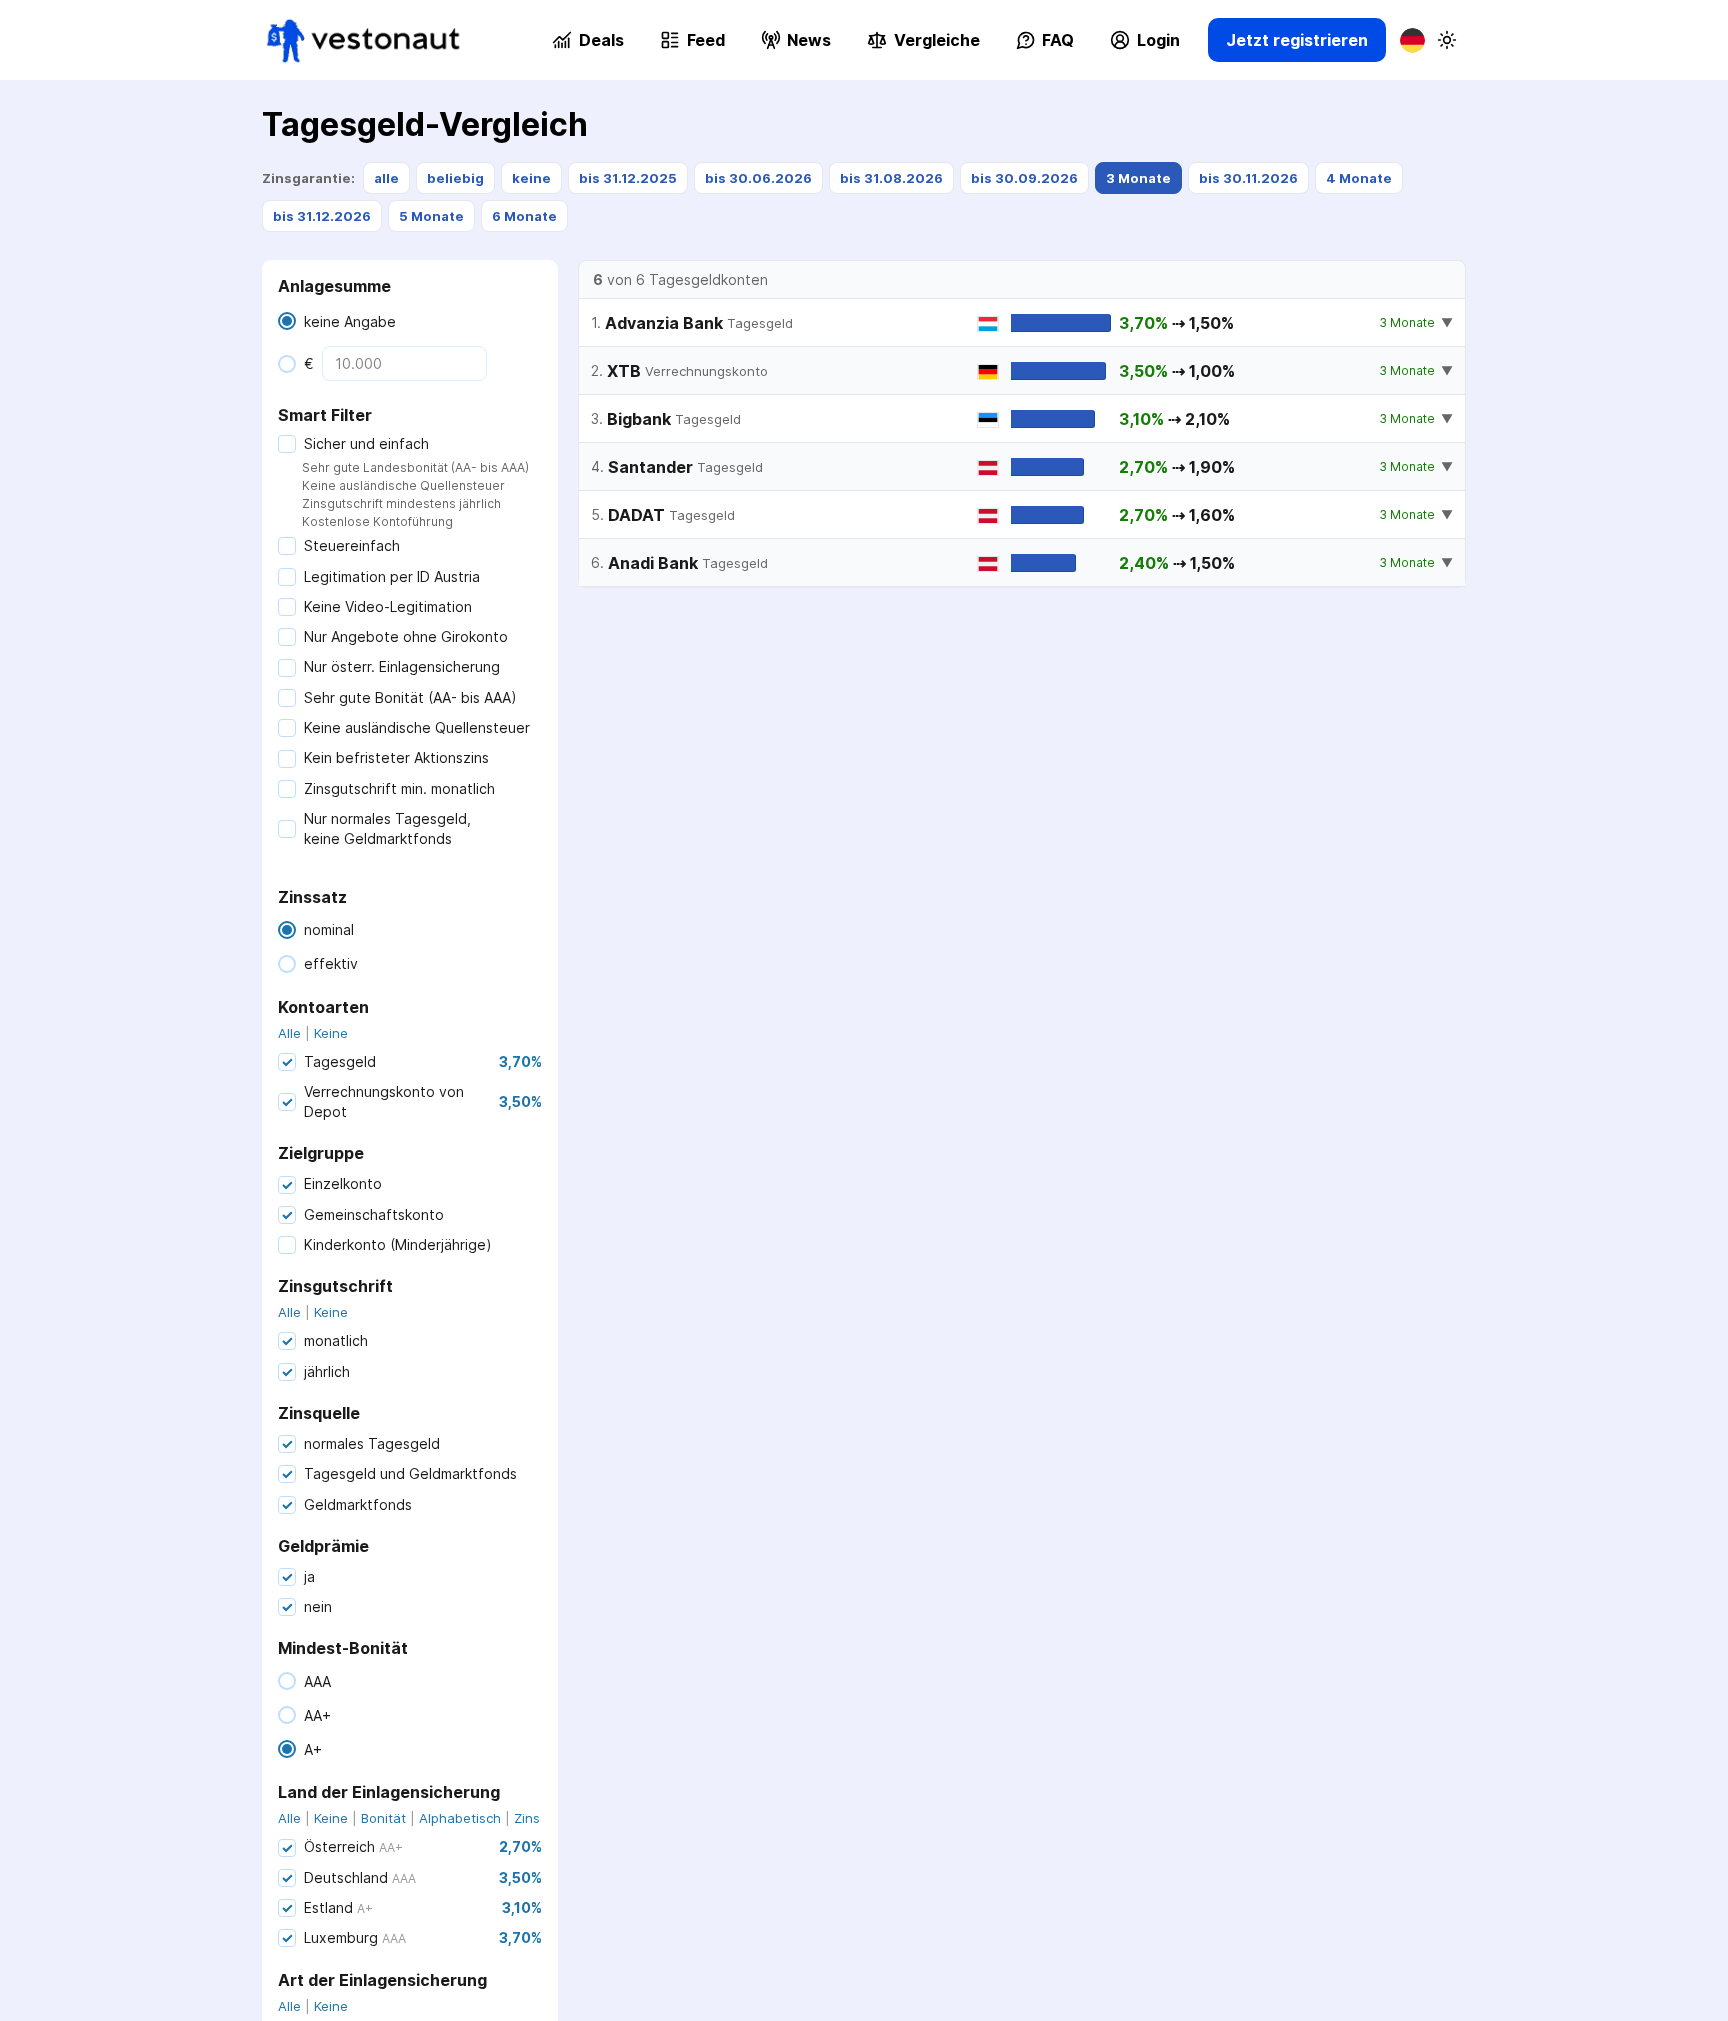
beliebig (455, 178)
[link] (364, 40)
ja (309, 1576)
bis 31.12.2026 (322, 216)
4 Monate (1359, 178)
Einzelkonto (343, 1183)
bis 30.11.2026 (1248, 178)
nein (318, 1606)
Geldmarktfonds (358, 1504)
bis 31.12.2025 (628, 178)
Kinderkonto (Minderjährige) (398, 1244)
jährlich (327, 1371)
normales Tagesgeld (372, 1443)
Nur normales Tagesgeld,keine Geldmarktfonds (387, 828)
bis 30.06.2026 (758, 178)
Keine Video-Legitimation (388, 606)
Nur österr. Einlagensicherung (402, 666)
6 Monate (524, 216)
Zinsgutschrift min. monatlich (399, 788)
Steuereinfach (352, 545)
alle (386, 178)
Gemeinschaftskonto (374, 1214)
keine (531, 178)
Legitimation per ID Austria (392, 576)
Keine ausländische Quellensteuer (417, 727)
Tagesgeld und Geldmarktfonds (410, 1473)
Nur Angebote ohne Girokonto (406, 636)
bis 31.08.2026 (891, 178)
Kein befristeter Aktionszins (396, 757)
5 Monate (431, 216)
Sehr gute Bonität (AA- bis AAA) (410, 697)
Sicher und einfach (366, 443)
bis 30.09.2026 (1024, 178)
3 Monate (1138, 178)
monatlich (336, 1340)
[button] (923, 40)
